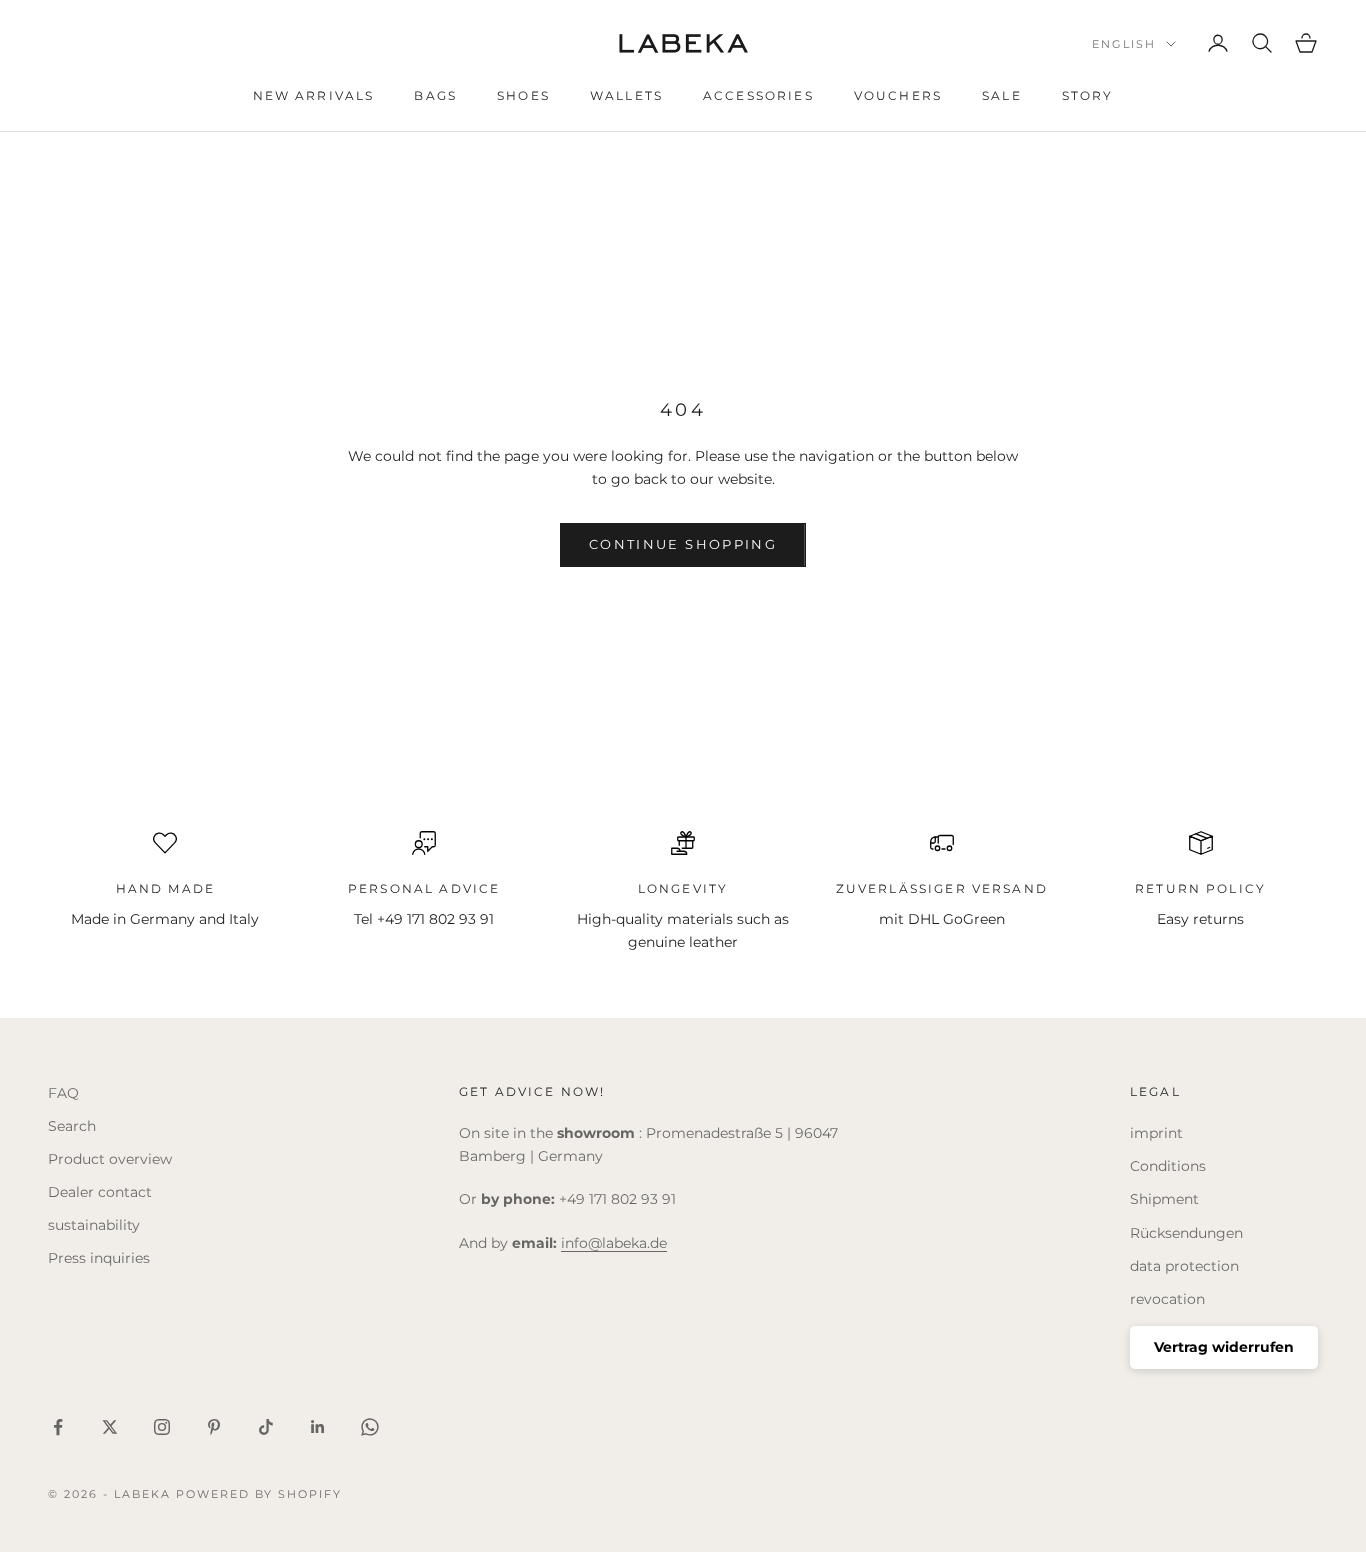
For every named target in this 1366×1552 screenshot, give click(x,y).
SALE (1002, 95)
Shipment (1164, 1199)
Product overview (110, 1159)
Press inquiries (99, 1258)
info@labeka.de (614, 1243)
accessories (758, 95)
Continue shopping (683, 544)
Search (72, 1126)
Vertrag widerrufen (1224, 1347)
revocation (1167, 1299)
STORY (1088, 95)
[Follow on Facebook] (58, 1427)
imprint (1156, 1133)
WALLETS (626, 95)
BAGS (435, 95)
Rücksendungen (1186, 1233)
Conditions (1168, 1166)
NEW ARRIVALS (314, 95)
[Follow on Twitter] (110, 1427)
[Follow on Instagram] (162, 1427)
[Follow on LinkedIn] (318, 1427)
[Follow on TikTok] (266, 1427)
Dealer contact (100, 1192)
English (1124, 44)
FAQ (63, 1093)
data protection (1184, 1266)
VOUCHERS (898, 95)
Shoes (523, 95)
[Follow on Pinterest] (214, 1427)
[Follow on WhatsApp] (370, 1427)
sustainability (94, 1225)
